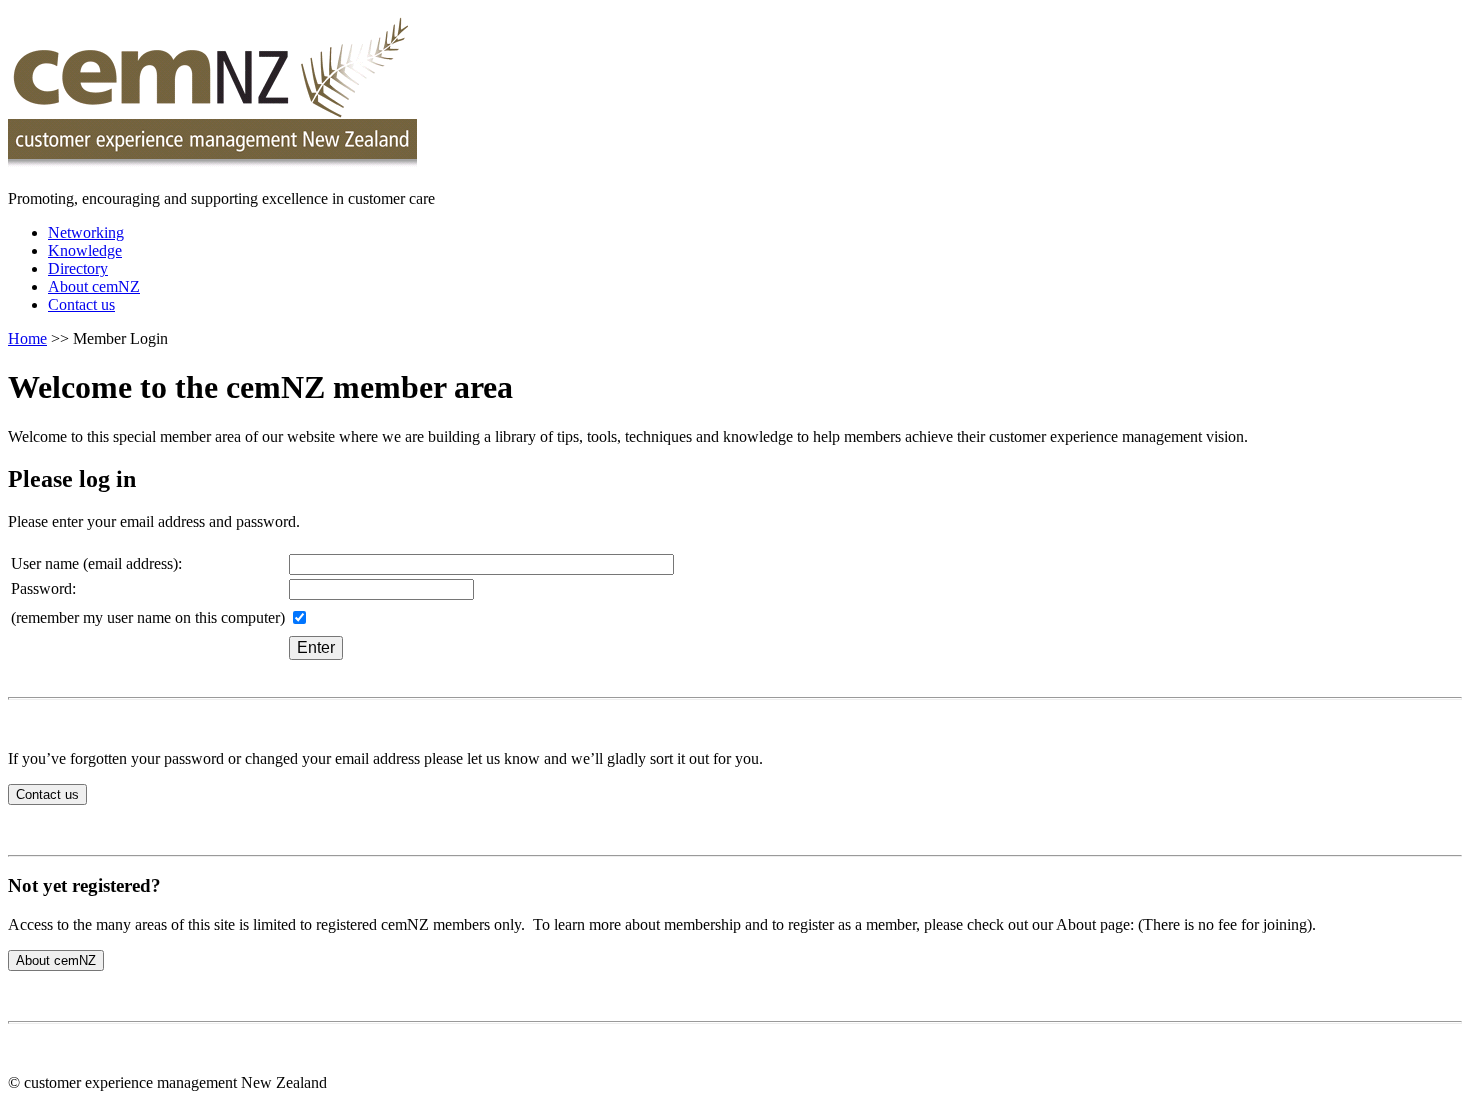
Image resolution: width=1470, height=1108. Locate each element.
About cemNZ (94, 286)
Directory (78, 268)
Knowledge (85, 250)
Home (27, 338)
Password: (43, 588)
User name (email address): (96, 563)
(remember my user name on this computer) (148, 617)
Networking (86, 232)
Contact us (81, 304)
